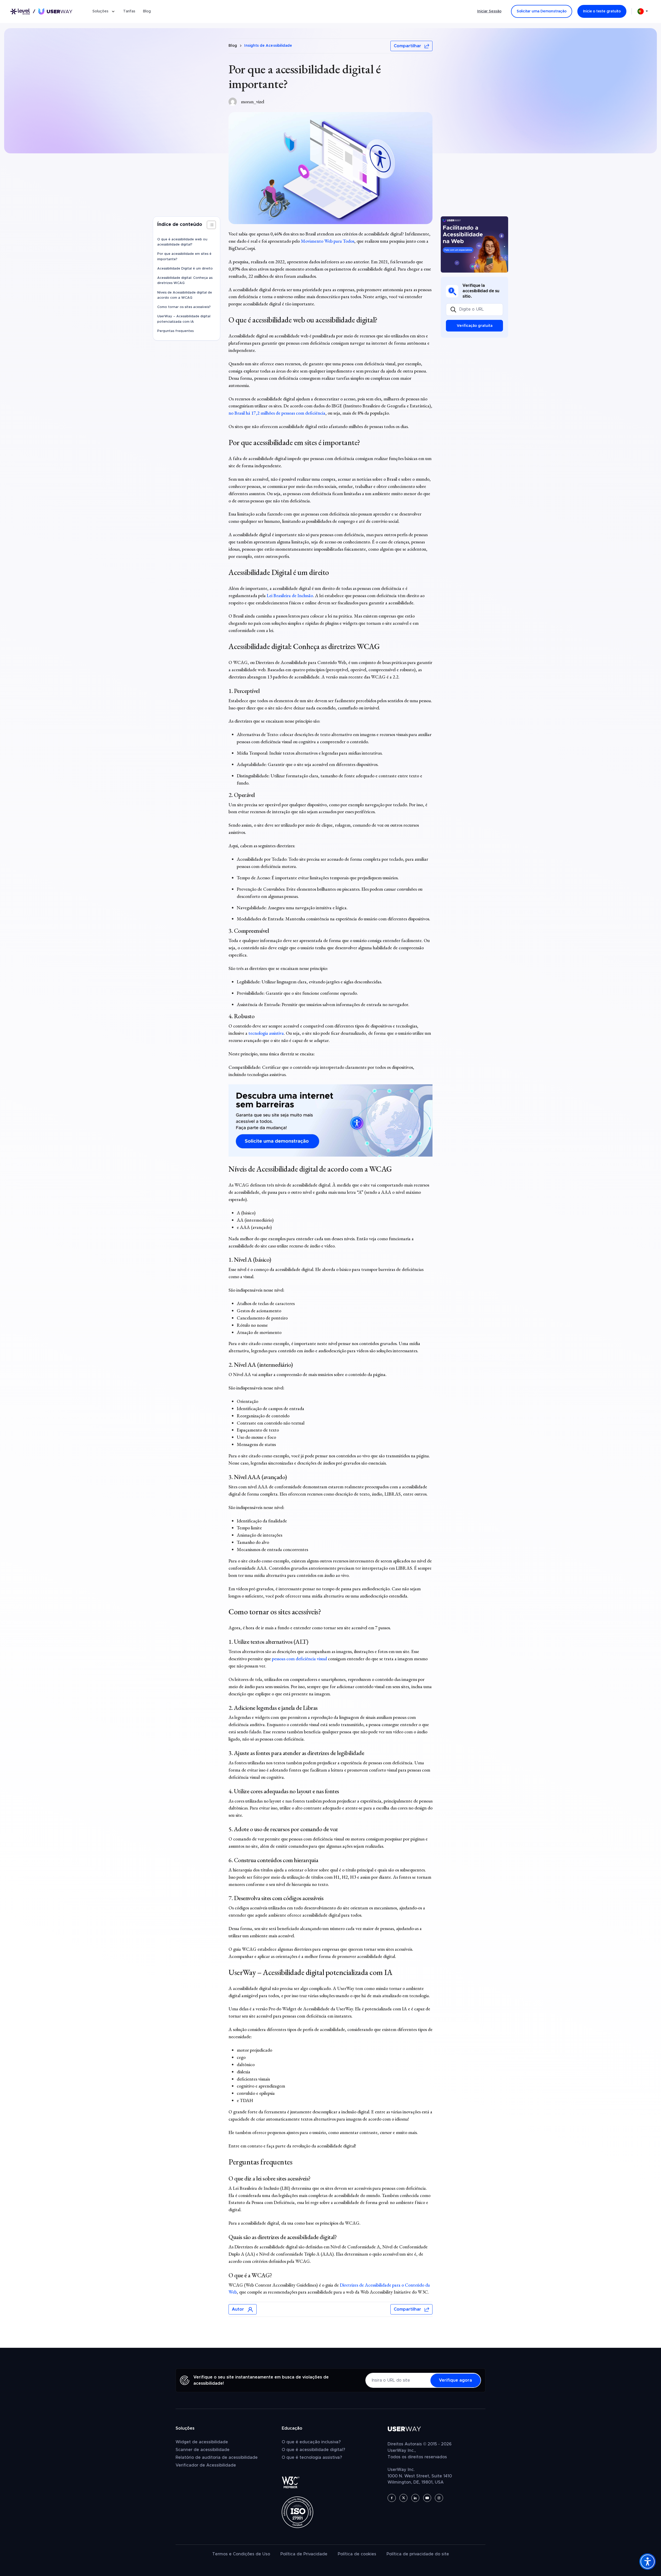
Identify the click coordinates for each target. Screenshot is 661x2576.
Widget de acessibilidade (202, 2442)
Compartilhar (407, 46)
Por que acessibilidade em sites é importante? (184, 257)
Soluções (100, 11)
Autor (238, 2309)
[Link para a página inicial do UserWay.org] (41, 11)
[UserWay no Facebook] (392, 2498)
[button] (211, 225)
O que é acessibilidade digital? (313, 2450)
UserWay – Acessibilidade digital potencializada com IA (184, 319)
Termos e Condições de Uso (241, 2554)
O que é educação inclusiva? (311, 2442)
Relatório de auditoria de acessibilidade (217, 2458)
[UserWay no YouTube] (427, 2498)
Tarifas (129, 11)
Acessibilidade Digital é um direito (185, 269)
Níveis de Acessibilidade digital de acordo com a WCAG (185, 295)
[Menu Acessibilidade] (648, 2562)
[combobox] (644, 11)
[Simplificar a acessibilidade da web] (474, 244)
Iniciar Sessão (489, 11)
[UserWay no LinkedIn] (415, 2498)
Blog (147, 11)
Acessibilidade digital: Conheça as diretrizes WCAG (185, 280)
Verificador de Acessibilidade (206, 2465)
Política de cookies (357, 2554)
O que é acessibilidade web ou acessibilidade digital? (182, 242)
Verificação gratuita (475, 326)
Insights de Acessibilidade (268, 46)
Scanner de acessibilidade (203, 2450)
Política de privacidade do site (418, 2554)
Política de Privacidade (304, 2554)
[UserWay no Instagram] (439, 2498)
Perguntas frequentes (175, 331)
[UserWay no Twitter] (403, 2498)
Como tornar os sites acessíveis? (184, 307)
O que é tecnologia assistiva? (312, 2458)
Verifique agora (455, 2380)
